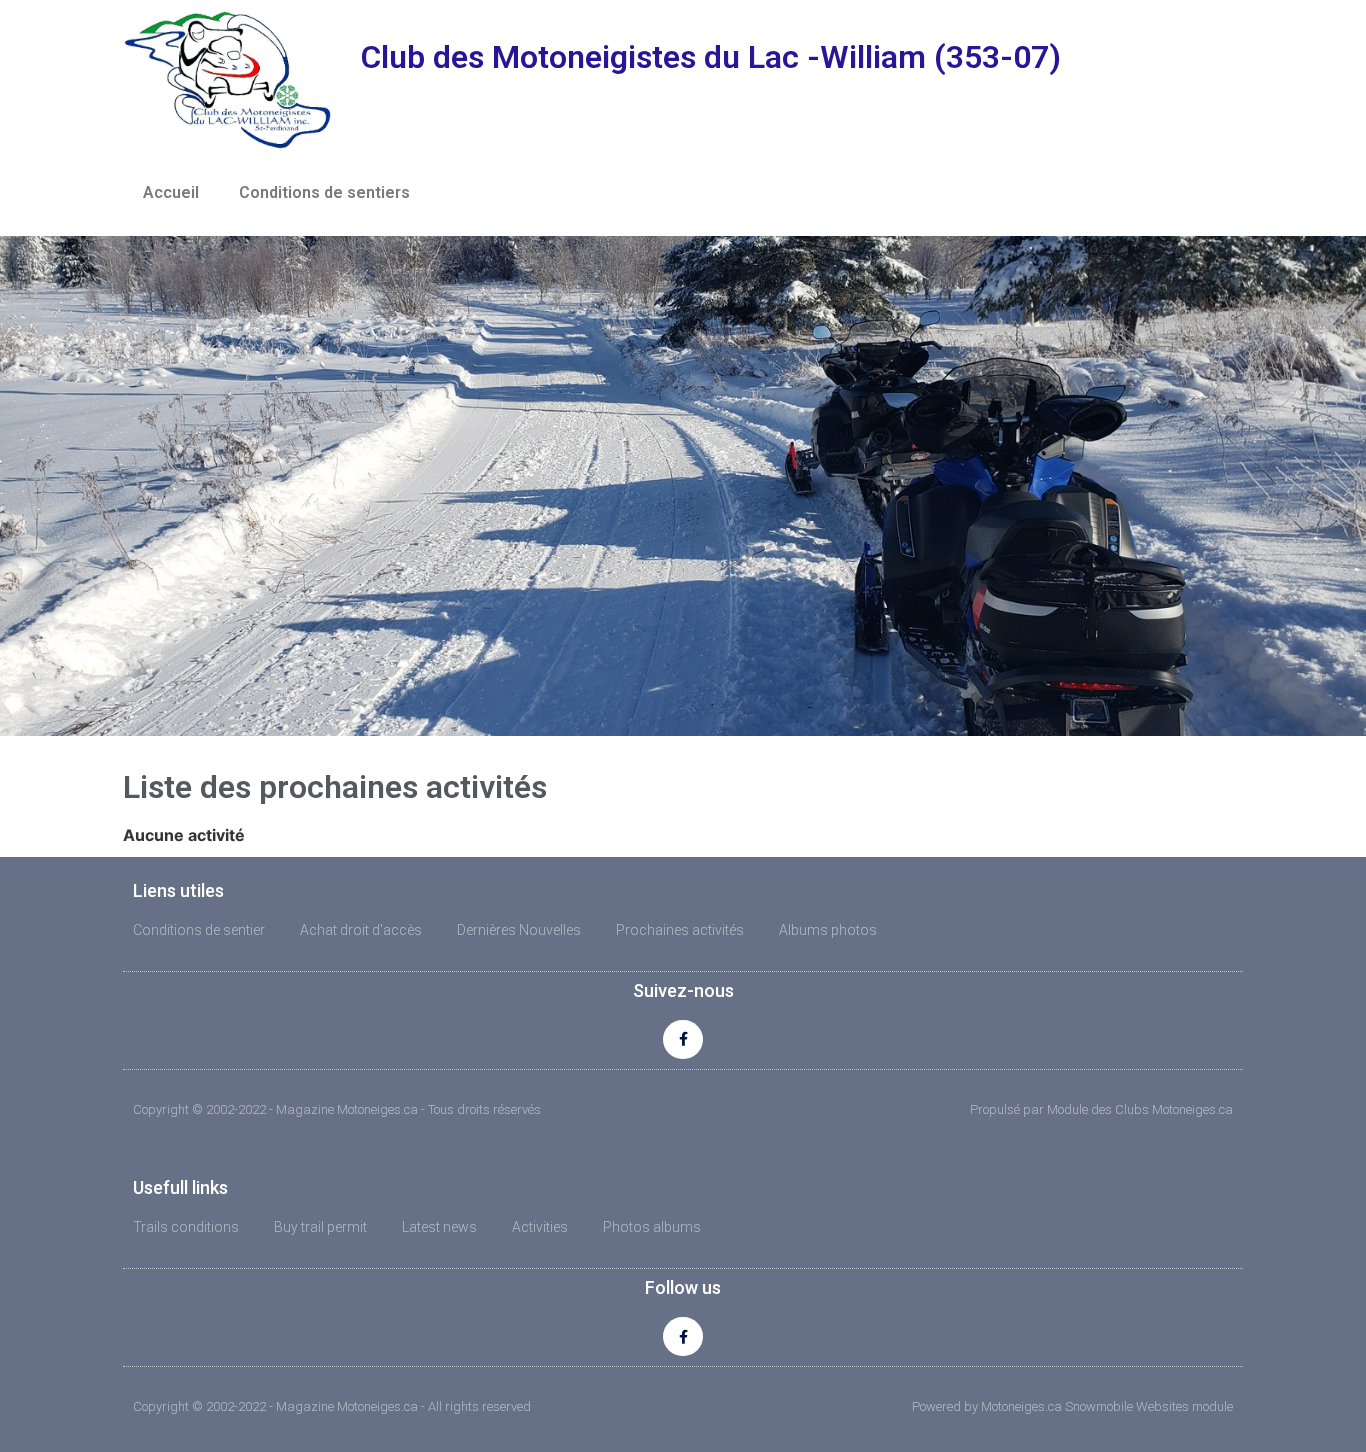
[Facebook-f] (682, 1039)
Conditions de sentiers (324, 192)
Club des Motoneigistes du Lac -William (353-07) (711, 57)
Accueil (171, 192)
